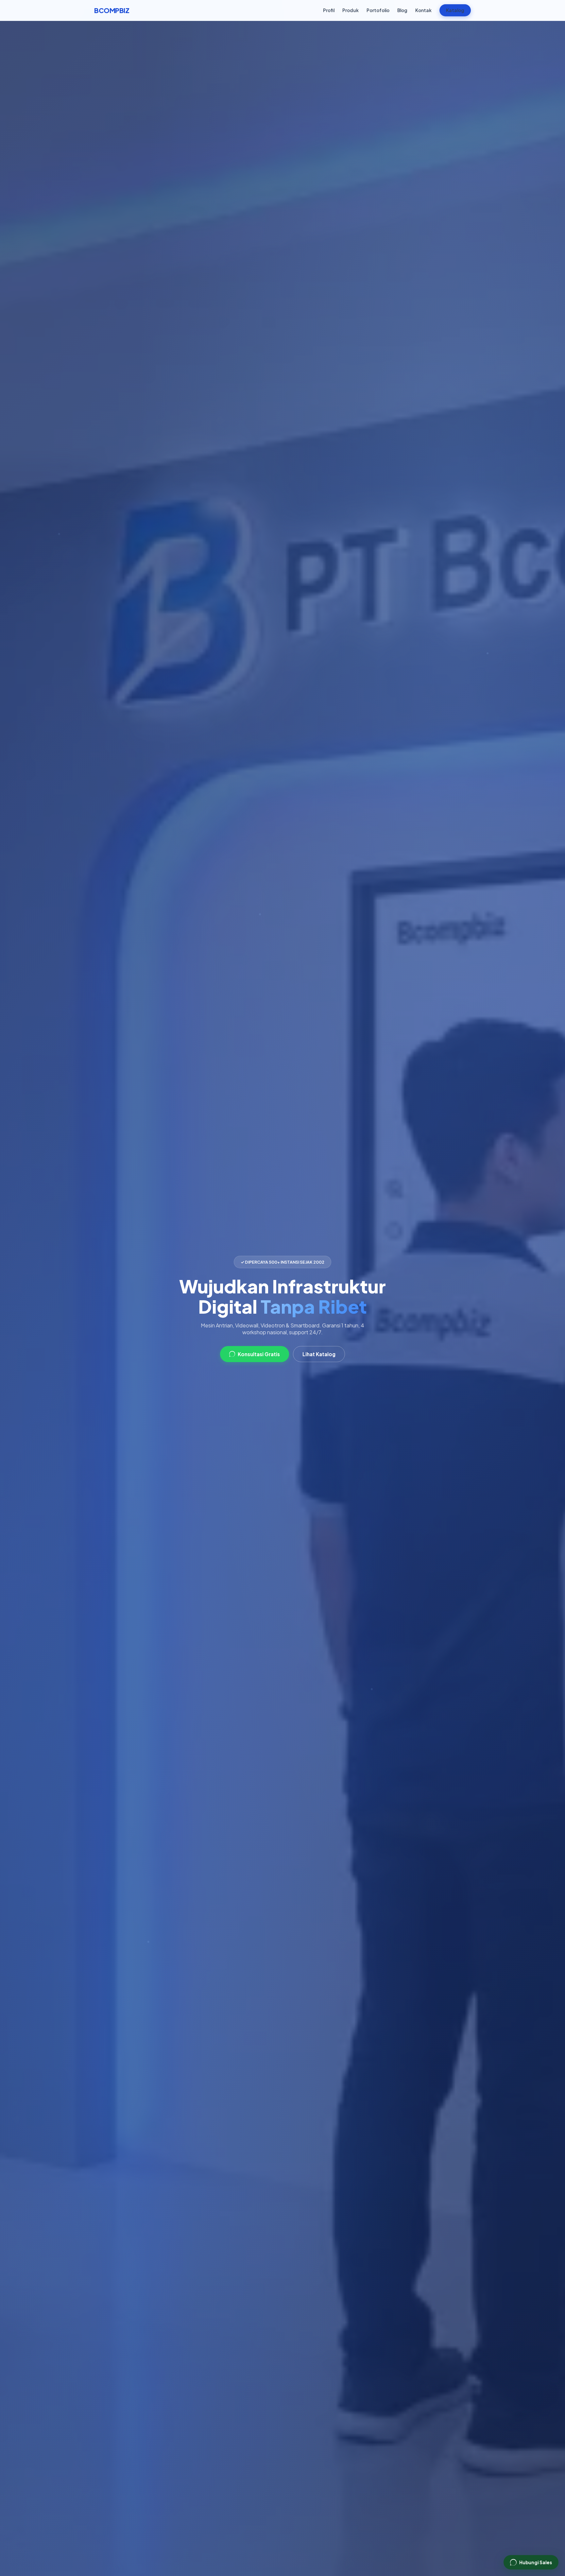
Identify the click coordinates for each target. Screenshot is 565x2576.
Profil (329, 10)
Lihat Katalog (319, 1354)
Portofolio (378, 10)
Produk (351, 10)
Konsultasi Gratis (259, 1354)
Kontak (423, 10)
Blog (402, 10)
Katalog (455, 10)
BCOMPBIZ (112, 10)
